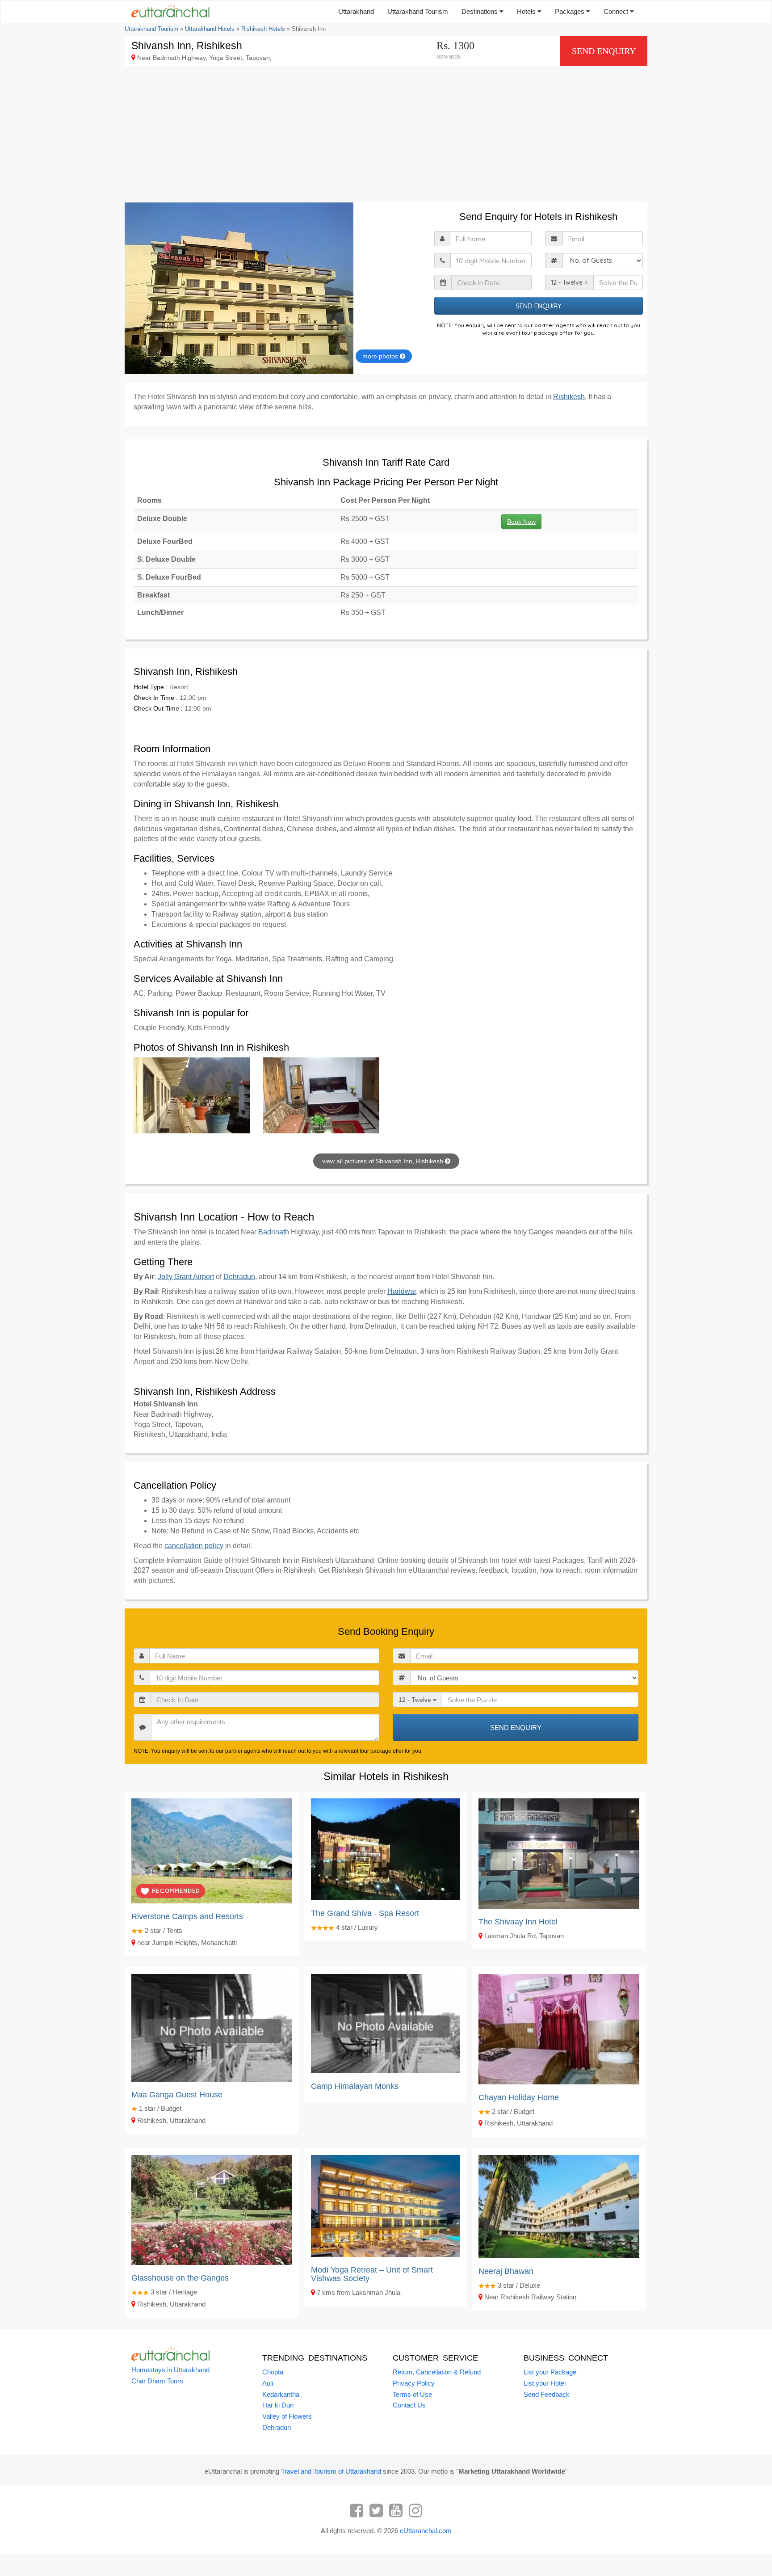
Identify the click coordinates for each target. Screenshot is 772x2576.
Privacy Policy (414, 2383)
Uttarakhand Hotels (210, 29)
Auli (268, 2383)
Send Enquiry (604, 51)
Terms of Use (412, 2394)
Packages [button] (571, 11)
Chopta (273, 2372)
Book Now (521, 522)
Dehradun (239, 1277)
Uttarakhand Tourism (418, 11)
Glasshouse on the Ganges (180, 2278)
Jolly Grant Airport (186, 1277)
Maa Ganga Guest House (177, 2095)
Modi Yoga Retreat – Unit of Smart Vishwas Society (372, 2274)
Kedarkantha (281, 2394)
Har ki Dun (278, 2405)
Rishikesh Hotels (263, 29)
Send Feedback (547, 2394)
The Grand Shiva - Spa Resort (365, 1913)
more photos (381, 356)
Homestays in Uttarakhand (170, 2370)
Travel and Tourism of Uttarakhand (331, 2471)
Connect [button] (617, 11)
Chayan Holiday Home (519, 2097)
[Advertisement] (386, 135)
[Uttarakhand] (167, 12)
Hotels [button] (527, 11)
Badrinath (274, 1232)
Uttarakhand (356, 11)
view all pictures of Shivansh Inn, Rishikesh (384, 1161)
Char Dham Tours (157, 2381)
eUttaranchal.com (426, 2531)
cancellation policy (194, 1546)
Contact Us (409, 2405)
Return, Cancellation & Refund (437, 2372)
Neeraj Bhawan (506, 2271)
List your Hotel (545, 2383)
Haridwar (402, 1291)
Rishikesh (569, 397)
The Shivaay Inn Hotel (518, 1922)
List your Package (550, 2372)
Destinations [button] (480, 11)
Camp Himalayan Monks (355, 2086)
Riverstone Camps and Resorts (187, 1916)
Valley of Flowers (287, 2416)
